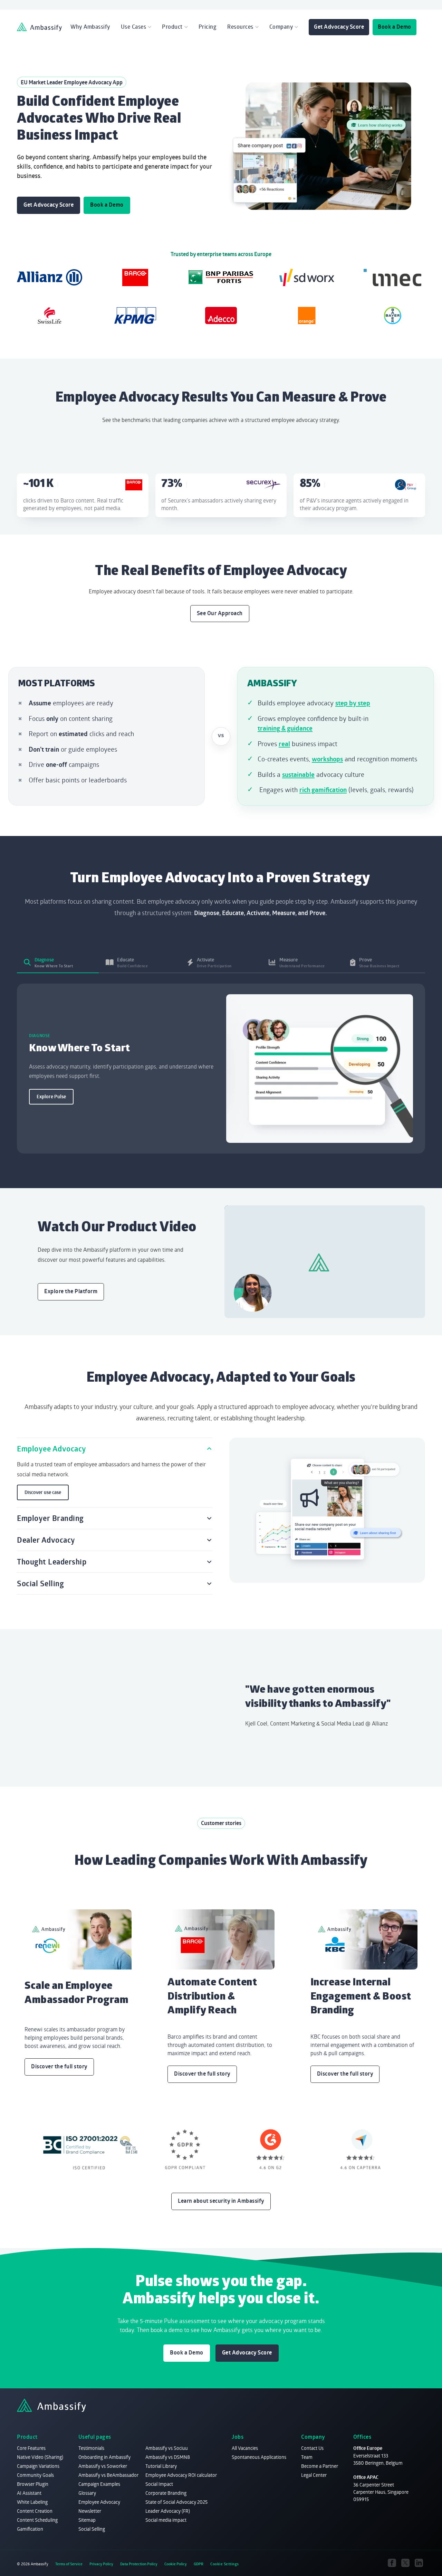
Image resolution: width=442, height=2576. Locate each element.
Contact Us (312, 2448)
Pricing (208, 27)
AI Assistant (29, 2493)
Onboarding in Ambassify (104, 2457)
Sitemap (87, 2520)
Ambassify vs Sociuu (167, 2448)
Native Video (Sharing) (40, 2457)
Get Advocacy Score (339, 27)
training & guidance (285, 728)
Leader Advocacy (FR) (168, 2511)
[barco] (135, 278)
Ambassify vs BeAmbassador (108, 2475)
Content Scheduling (37, 2520)
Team (307, 2457)
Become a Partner (320, 2466)
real (284, 744)
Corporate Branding (166, 2493)
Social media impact (166, 2520)
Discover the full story (59, 2066)
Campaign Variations (38, 2466)
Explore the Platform (71, 1291)
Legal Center (314, 2475)
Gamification (30, 2529)
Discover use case (43, 1492)
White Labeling (32, 2502)
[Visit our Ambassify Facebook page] (392, 2563)
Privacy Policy (101, 2564)
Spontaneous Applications (259, 2457)
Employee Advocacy (99, 2502)
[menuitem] (90, 27)
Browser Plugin (33, 2484)
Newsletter (90, 2511)
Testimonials (91, 2448)
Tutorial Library (161, 2466)
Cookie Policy (176, 2564)
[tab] (58, 962)
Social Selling (92, 2529)
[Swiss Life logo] (49, 316)
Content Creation (35, 2511)
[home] (39, 27)
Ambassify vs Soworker (103, 2466)
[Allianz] (49, 278)
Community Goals (35, 2475)
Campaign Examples (99, 2484)
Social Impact (159, 2484)
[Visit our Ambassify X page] (406, 2563)
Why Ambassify (90, 27)
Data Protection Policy (139, 2564)
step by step (353, 703)
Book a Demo (395, 27)
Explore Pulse (51, 1097)
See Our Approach (220, 613)
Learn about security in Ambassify (221, 2201)
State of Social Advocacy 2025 (176, 2502)
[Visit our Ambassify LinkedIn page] (419, 2563)
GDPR (199, 2564)
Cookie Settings (225, 2564)
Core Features (31, 2448)
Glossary (87, 2493)
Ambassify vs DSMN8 (168, 2457)
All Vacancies (245, 2448)
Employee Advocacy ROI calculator (181, 2475)
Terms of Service (69, 2564)
